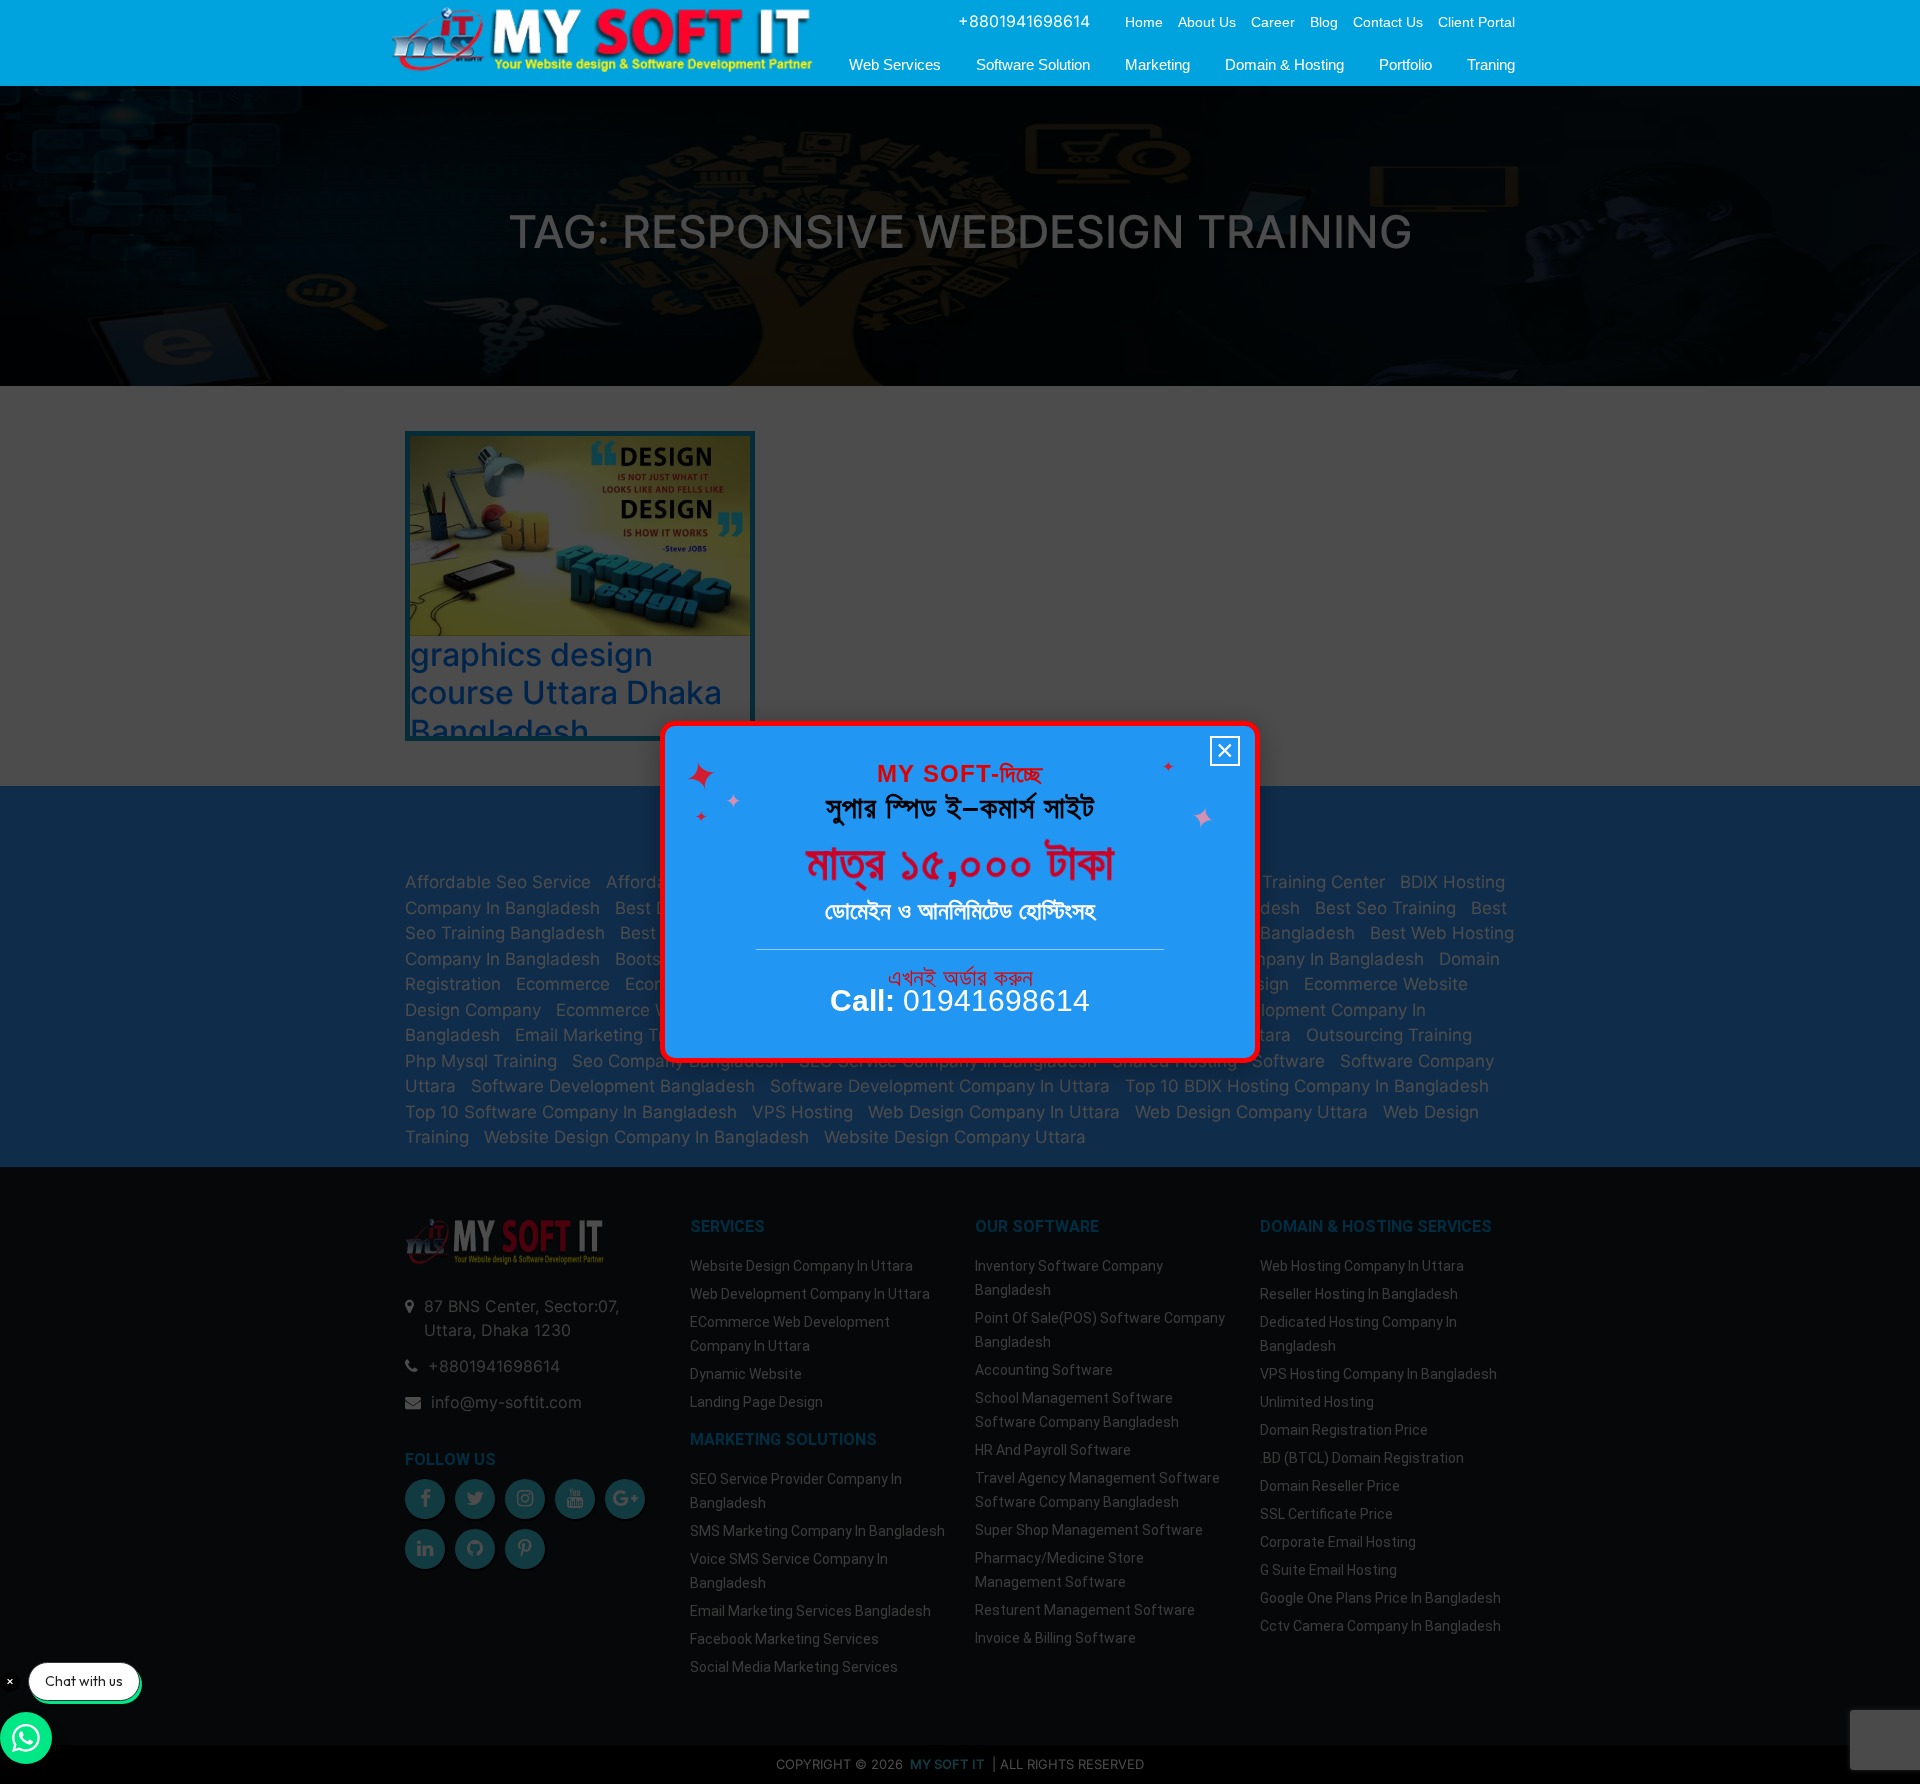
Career (1273, 22)
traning (1491, 64)
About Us (1207, 22)
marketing (1157, 64)
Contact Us (1388, 22)
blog (1324, 22)
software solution (1033, 64)
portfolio (1405, 64)
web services (895, 64)
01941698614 (960, 1000)
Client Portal (1476, 22)
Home (1144, 22)
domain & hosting (1284, 64)
